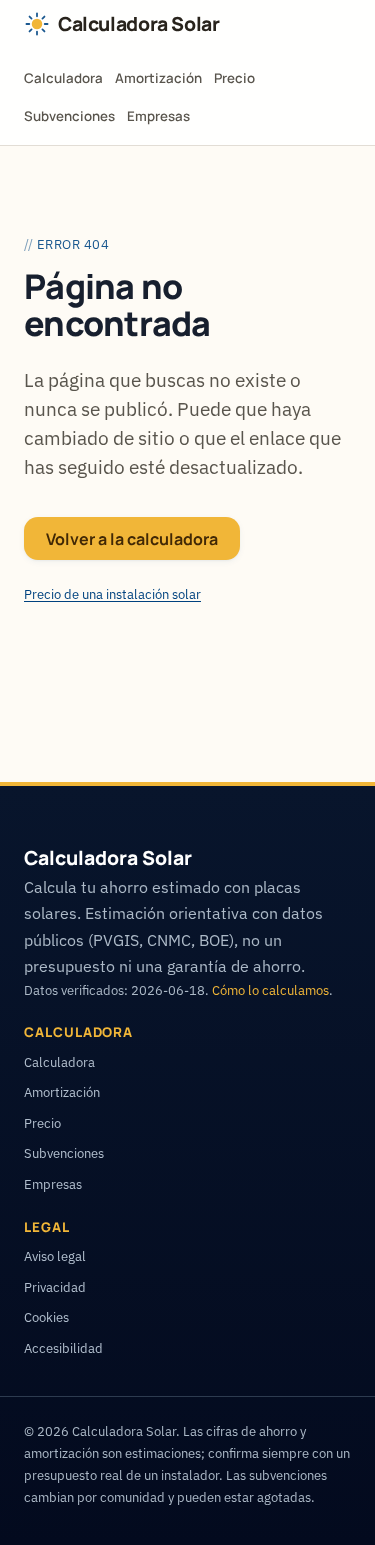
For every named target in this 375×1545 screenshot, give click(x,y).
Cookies (46, 1317)
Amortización (158, 78)
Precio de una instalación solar (112, 594)
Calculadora (63, 78)
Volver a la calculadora (132, 539)
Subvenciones (69, 116)
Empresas (158, 116)
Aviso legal (55, 1256)
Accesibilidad (63, 1348)
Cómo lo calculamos (270, 990)
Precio (234, 78)
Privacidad (55, 1287)
